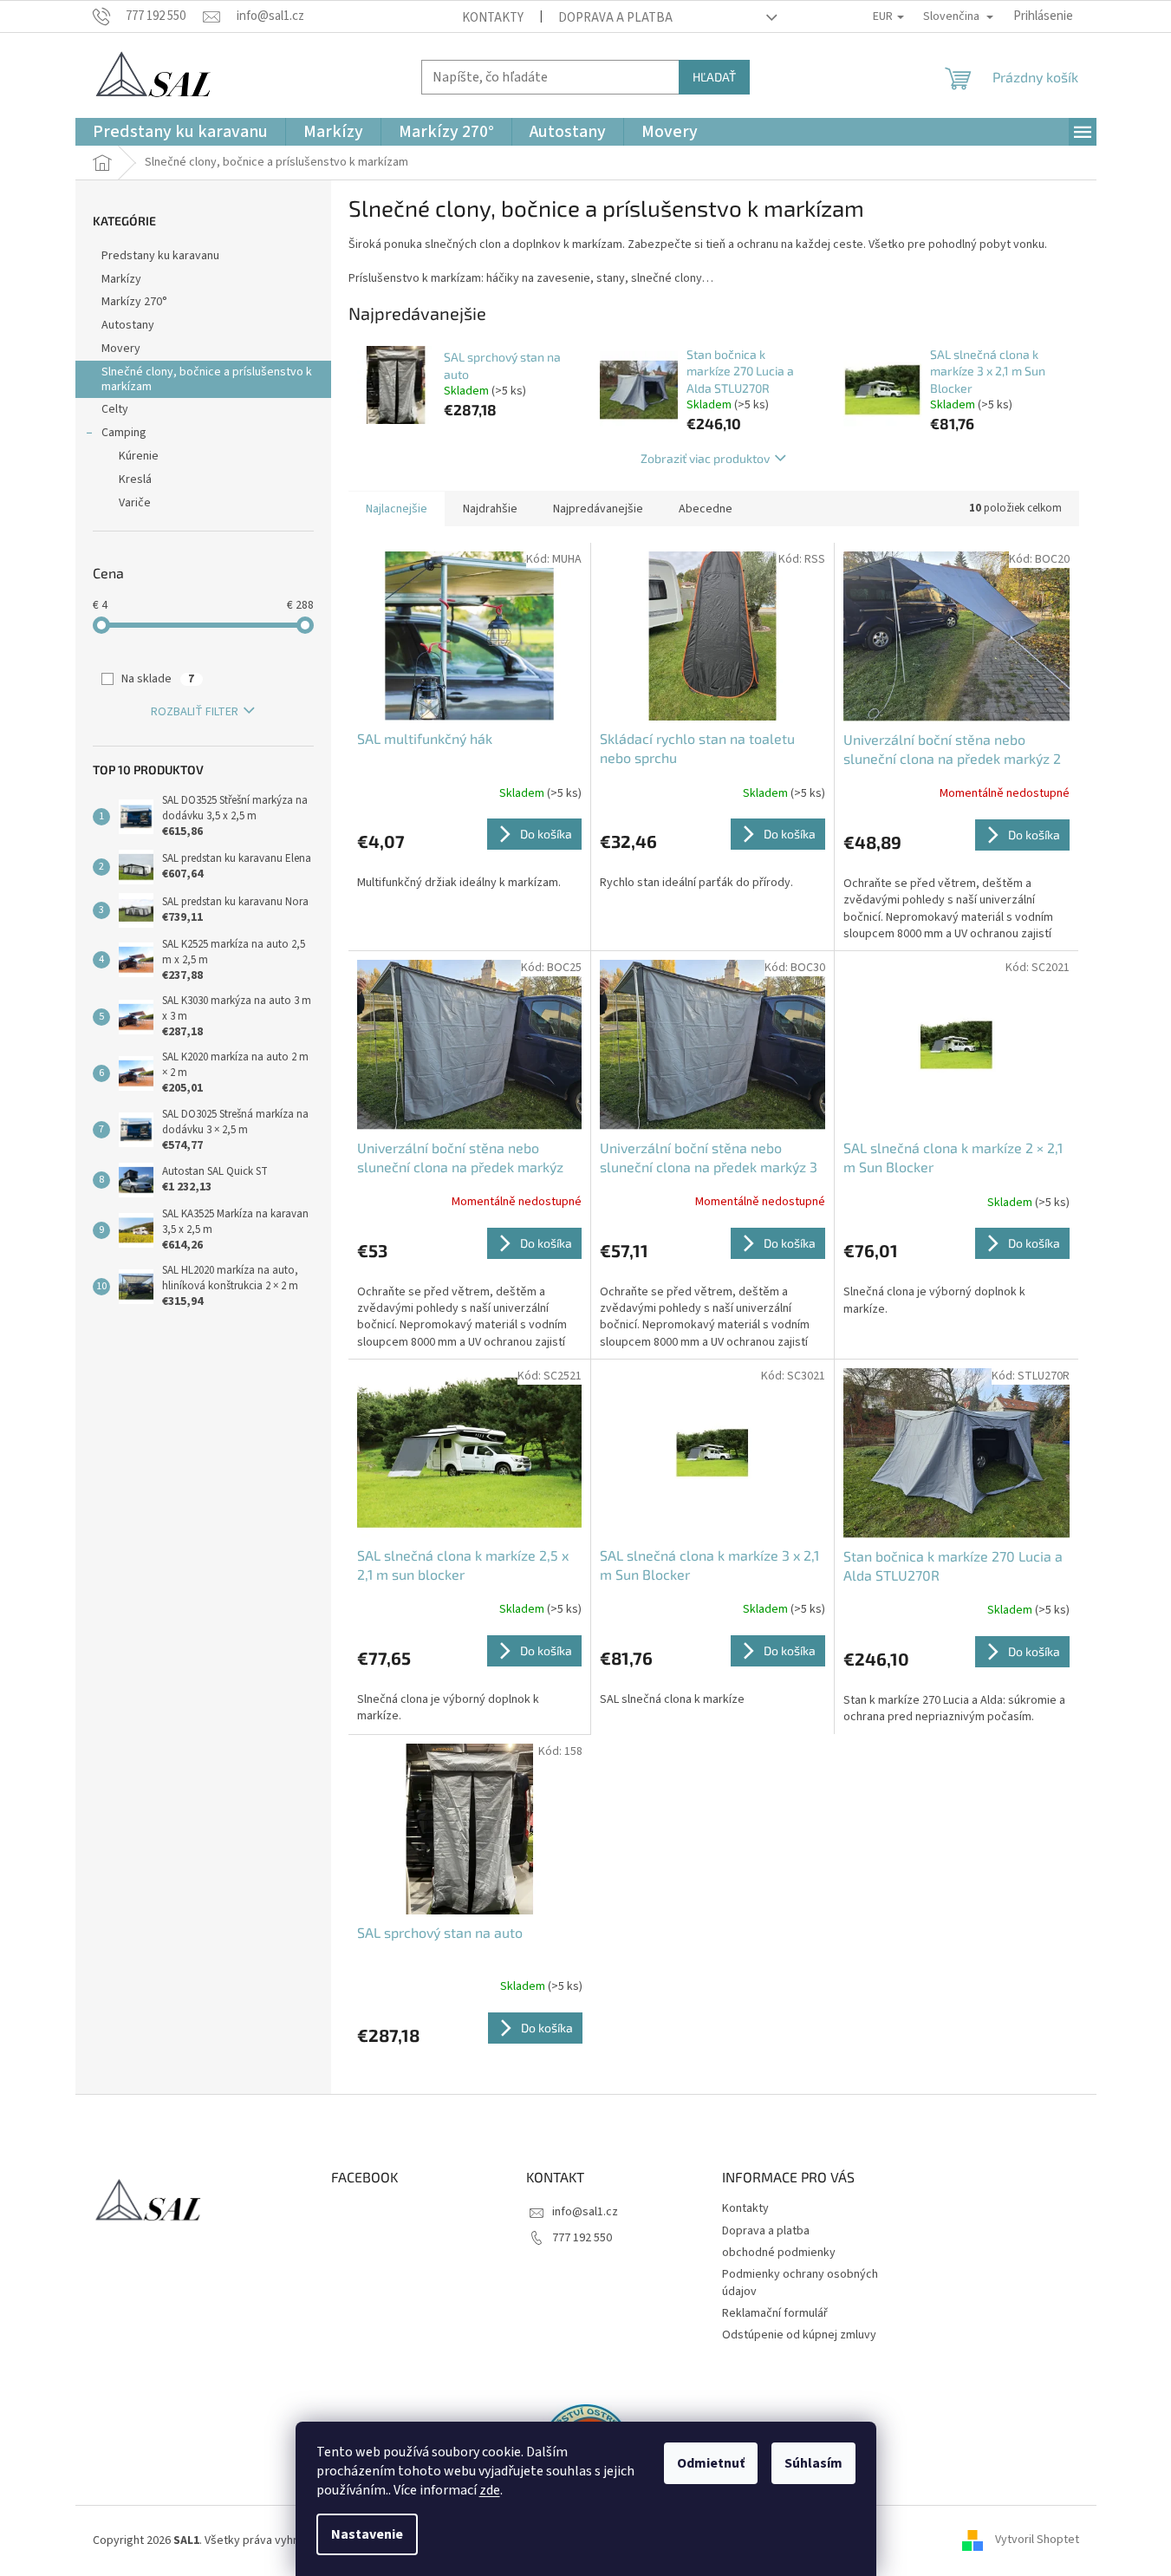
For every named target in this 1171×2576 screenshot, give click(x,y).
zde (490, 2490)
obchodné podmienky (779, 2253)
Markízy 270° (134, 302)
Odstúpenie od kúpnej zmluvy (799, 2335)
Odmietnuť (711, 2463)
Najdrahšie (490, 509)
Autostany (128, 325)
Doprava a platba (615, 18)
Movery (121, 349)
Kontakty (493, 18)
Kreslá (135, 479)
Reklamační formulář (775, 2313)
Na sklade (158, 679)
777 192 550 (582, 2238)
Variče (135, 503)
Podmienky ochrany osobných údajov (800, 2283)
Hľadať (714, 77)
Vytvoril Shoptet (1037, 2540)
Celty (115, 409)
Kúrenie (139, 456)
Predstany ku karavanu (160, 256)
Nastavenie (367, 2534)
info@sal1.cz (585, 2212)
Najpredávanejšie (598, 509)
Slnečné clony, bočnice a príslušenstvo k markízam (207, 379)
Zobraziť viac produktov (705, 458)
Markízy (121, 279)
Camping (124, 433)
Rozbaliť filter (195, 712)
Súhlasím (813, 2463)
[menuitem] (180, 132)
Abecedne (706, 509)
